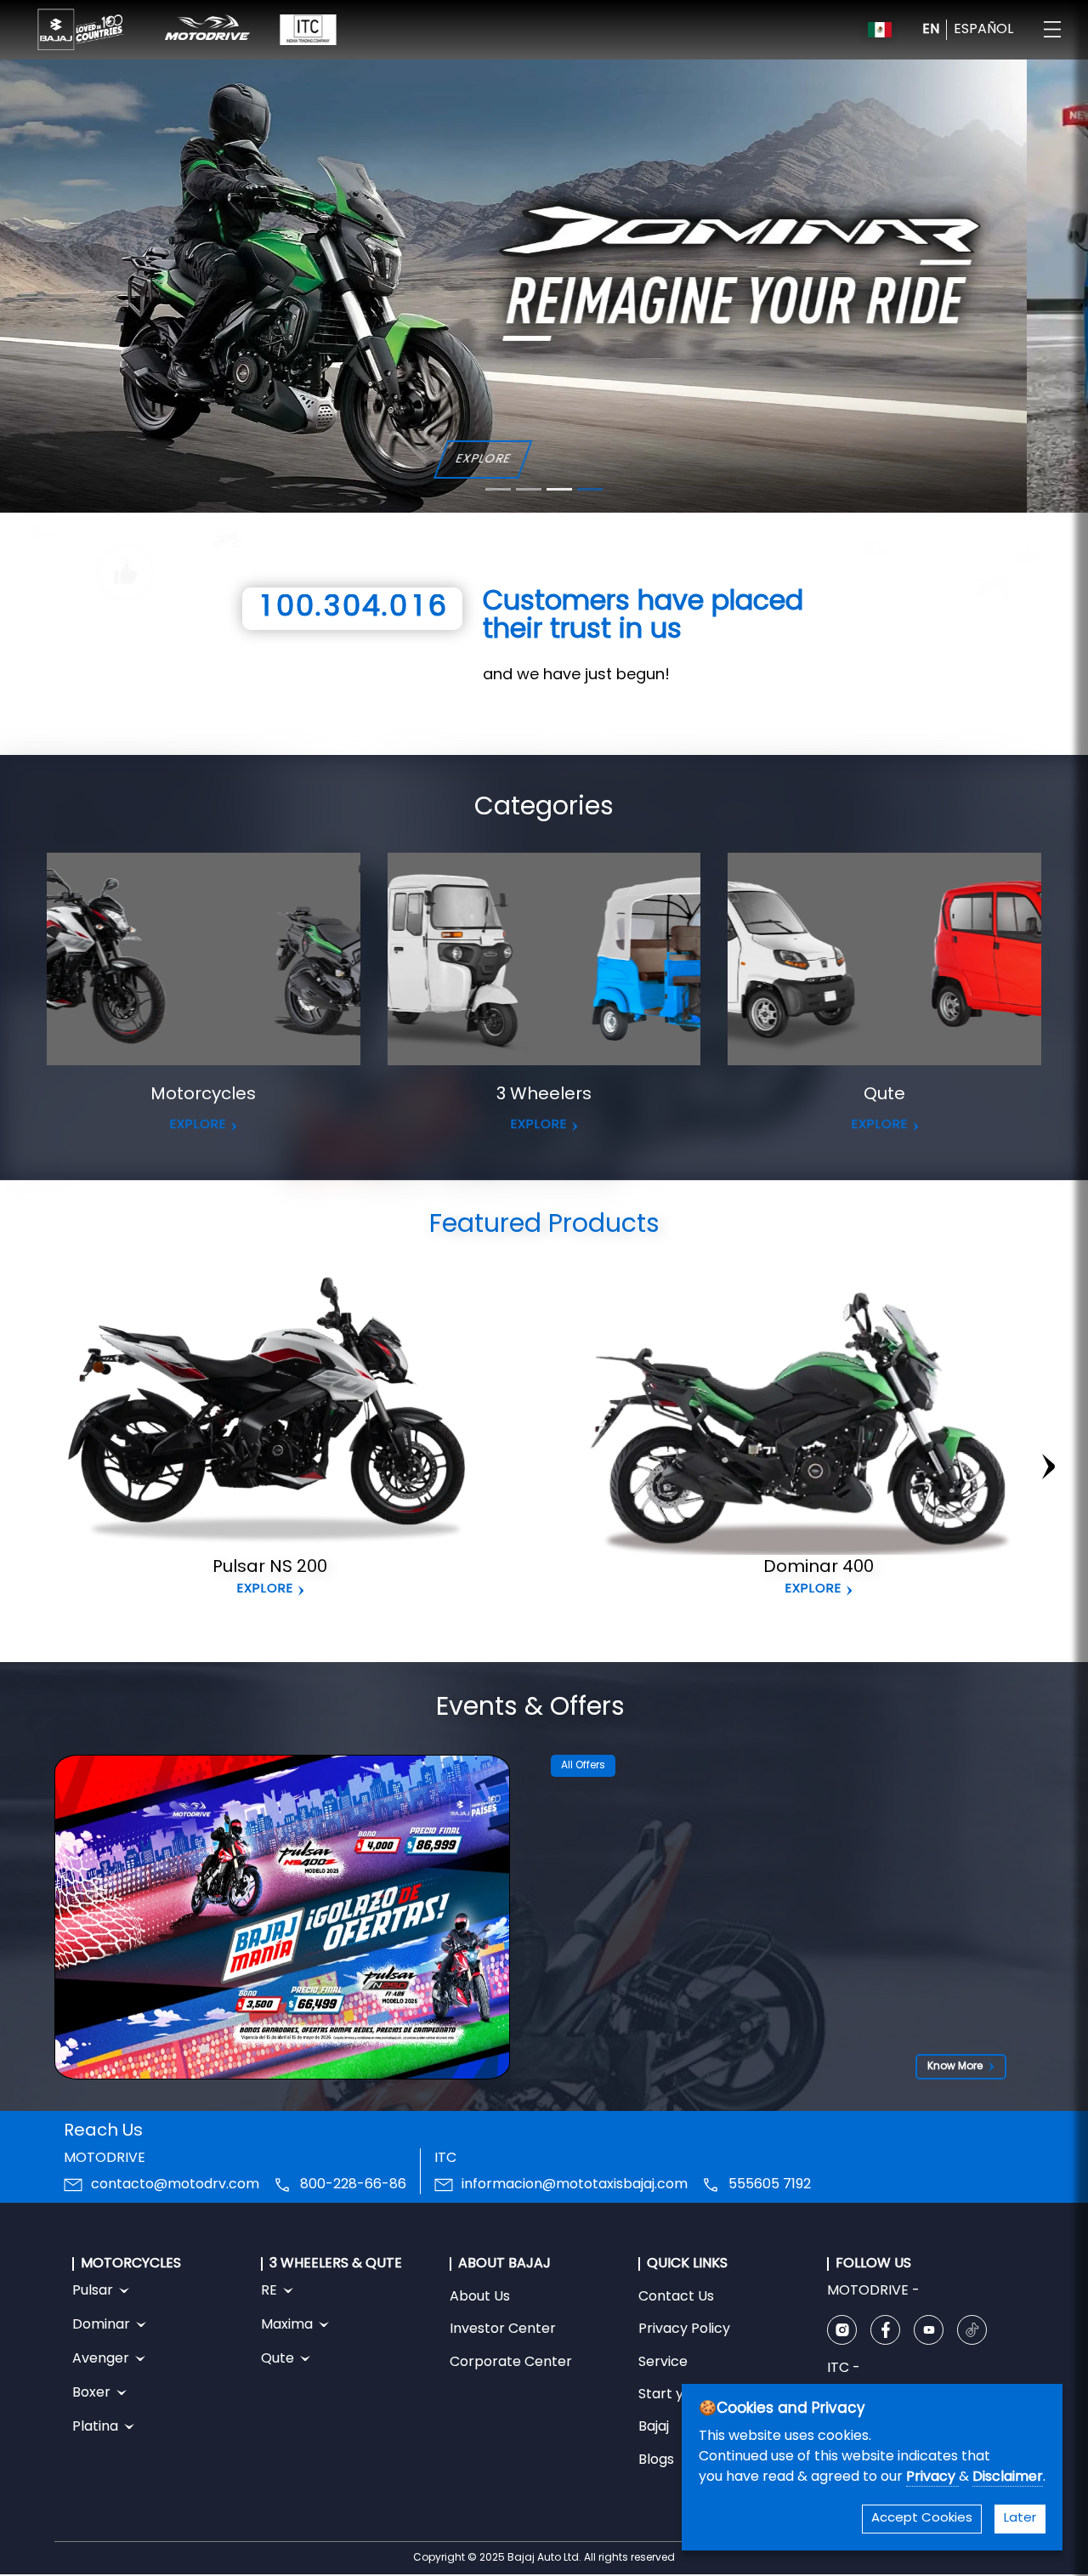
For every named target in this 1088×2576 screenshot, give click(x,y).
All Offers (583, 1766)
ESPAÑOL (983, 30)
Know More (955, 2067)
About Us (480, 2297)
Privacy (932, 2477)
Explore (265, 1589)
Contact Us (676, 2297)
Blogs (656, 2460)
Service (663, 2363)
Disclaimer (1008, 2477)
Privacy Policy (684, 2329)
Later (1020, 2519)
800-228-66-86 (353, 2185)
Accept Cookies (922, 2519)
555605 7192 (770, 2185)
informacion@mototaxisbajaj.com (575, 2185)
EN (931, 30)
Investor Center (503, 2329)
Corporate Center (511, 2363)
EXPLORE (198, 1125)
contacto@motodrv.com (175, 2185)
